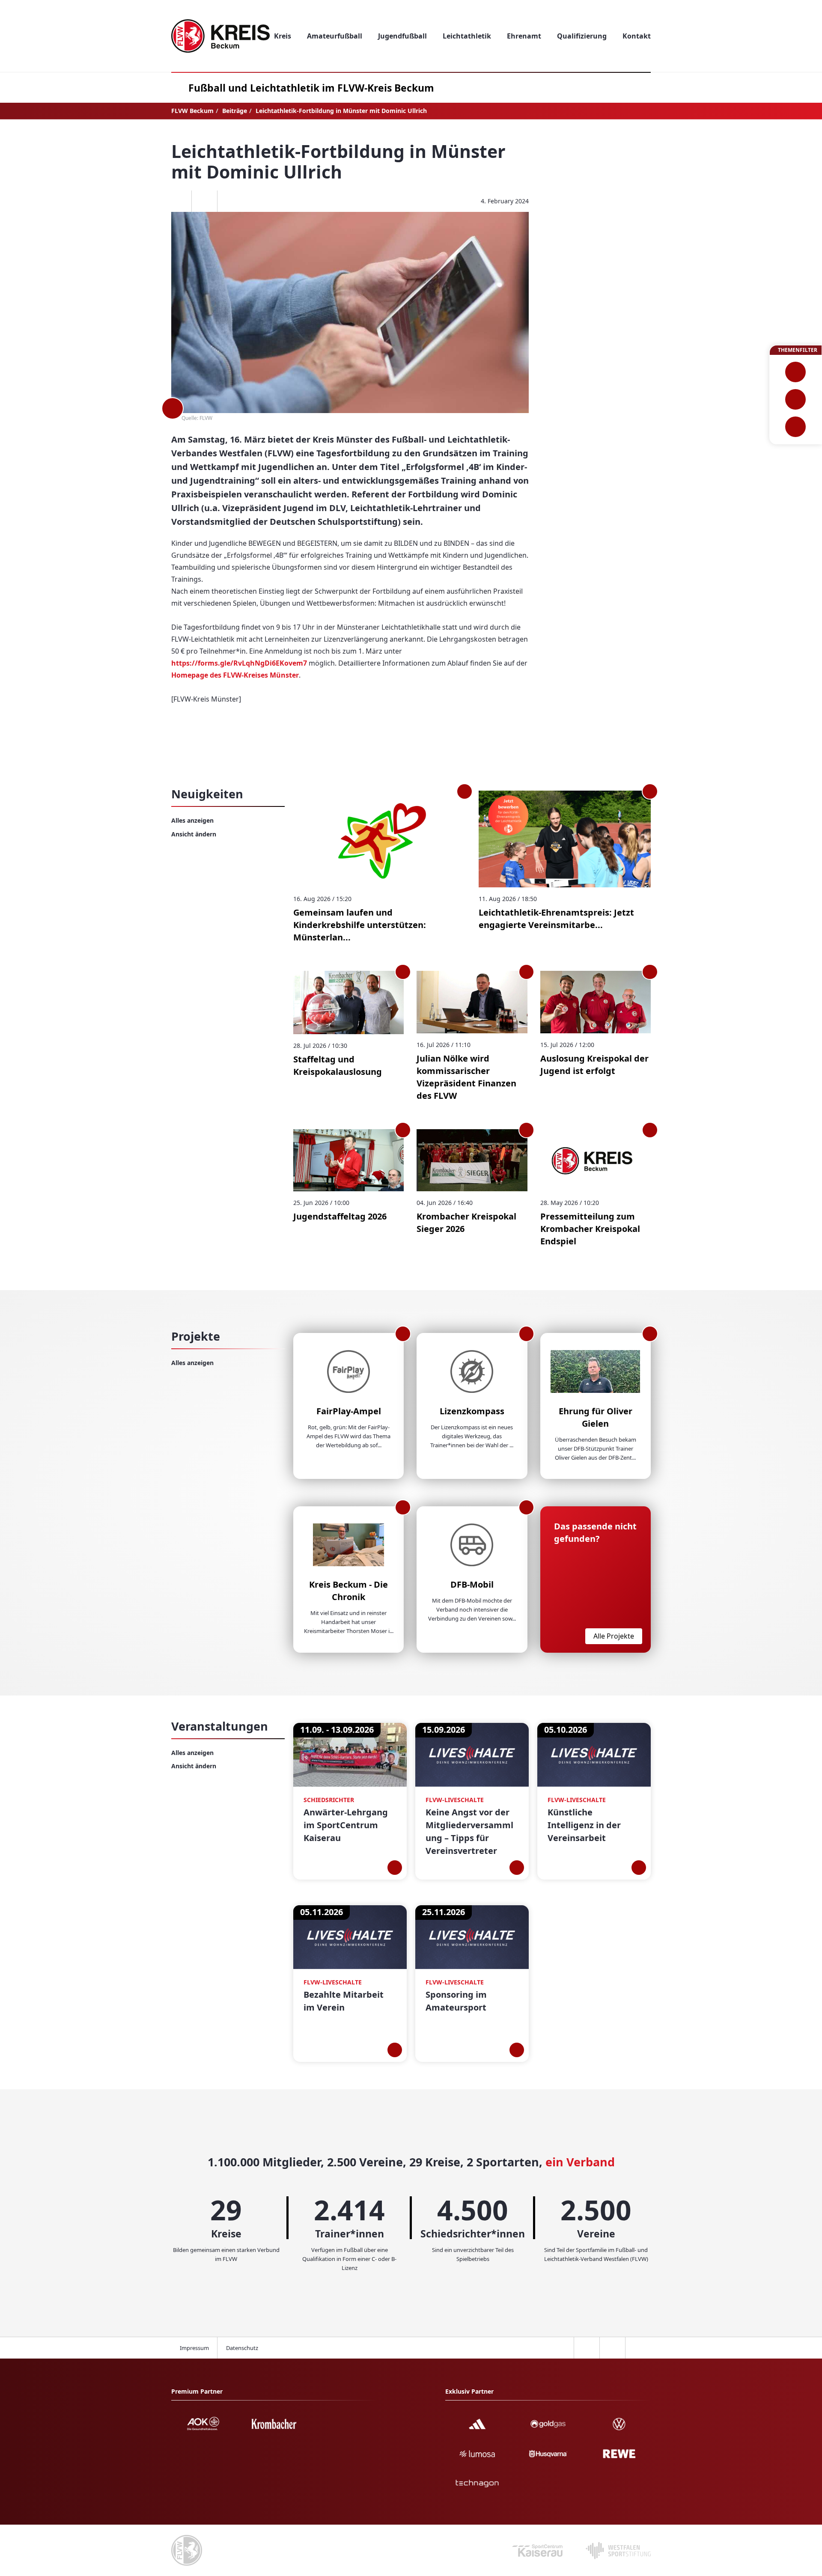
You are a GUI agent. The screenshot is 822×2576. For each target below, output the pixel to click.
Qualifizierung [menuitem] (582, 36)
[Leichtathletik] (796, 399)
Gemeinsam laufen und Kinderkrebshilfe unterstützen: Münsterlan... (360, 925)
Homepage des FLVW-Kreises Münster (235, 675)
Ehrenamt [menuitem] (524, 36)
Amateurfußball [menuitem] (335, 36)
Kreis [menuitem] (283, 36)
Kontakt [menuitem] (637, 36)
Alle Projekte (614, 1636)
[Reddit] (230, 201)
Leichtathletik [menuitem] (467, 36)
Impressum (194, 2348)
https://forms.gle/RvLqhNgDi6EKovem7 (239, 663)
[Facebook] (179, 201)
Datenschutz (242, 2348)
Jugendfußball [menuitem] (402, 36)
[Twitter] (204, 201)
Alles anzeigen (192, 820)
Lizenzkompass (472, 1411)
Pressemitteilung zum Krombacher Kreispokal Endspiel (590, 1229)
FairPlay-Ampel (349, 1411)
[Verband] (796, 427)
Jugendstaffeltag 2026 (340, 1216)
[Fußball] (796, 372)
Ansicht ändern (194, 834)
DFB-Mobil (472, 1584)
